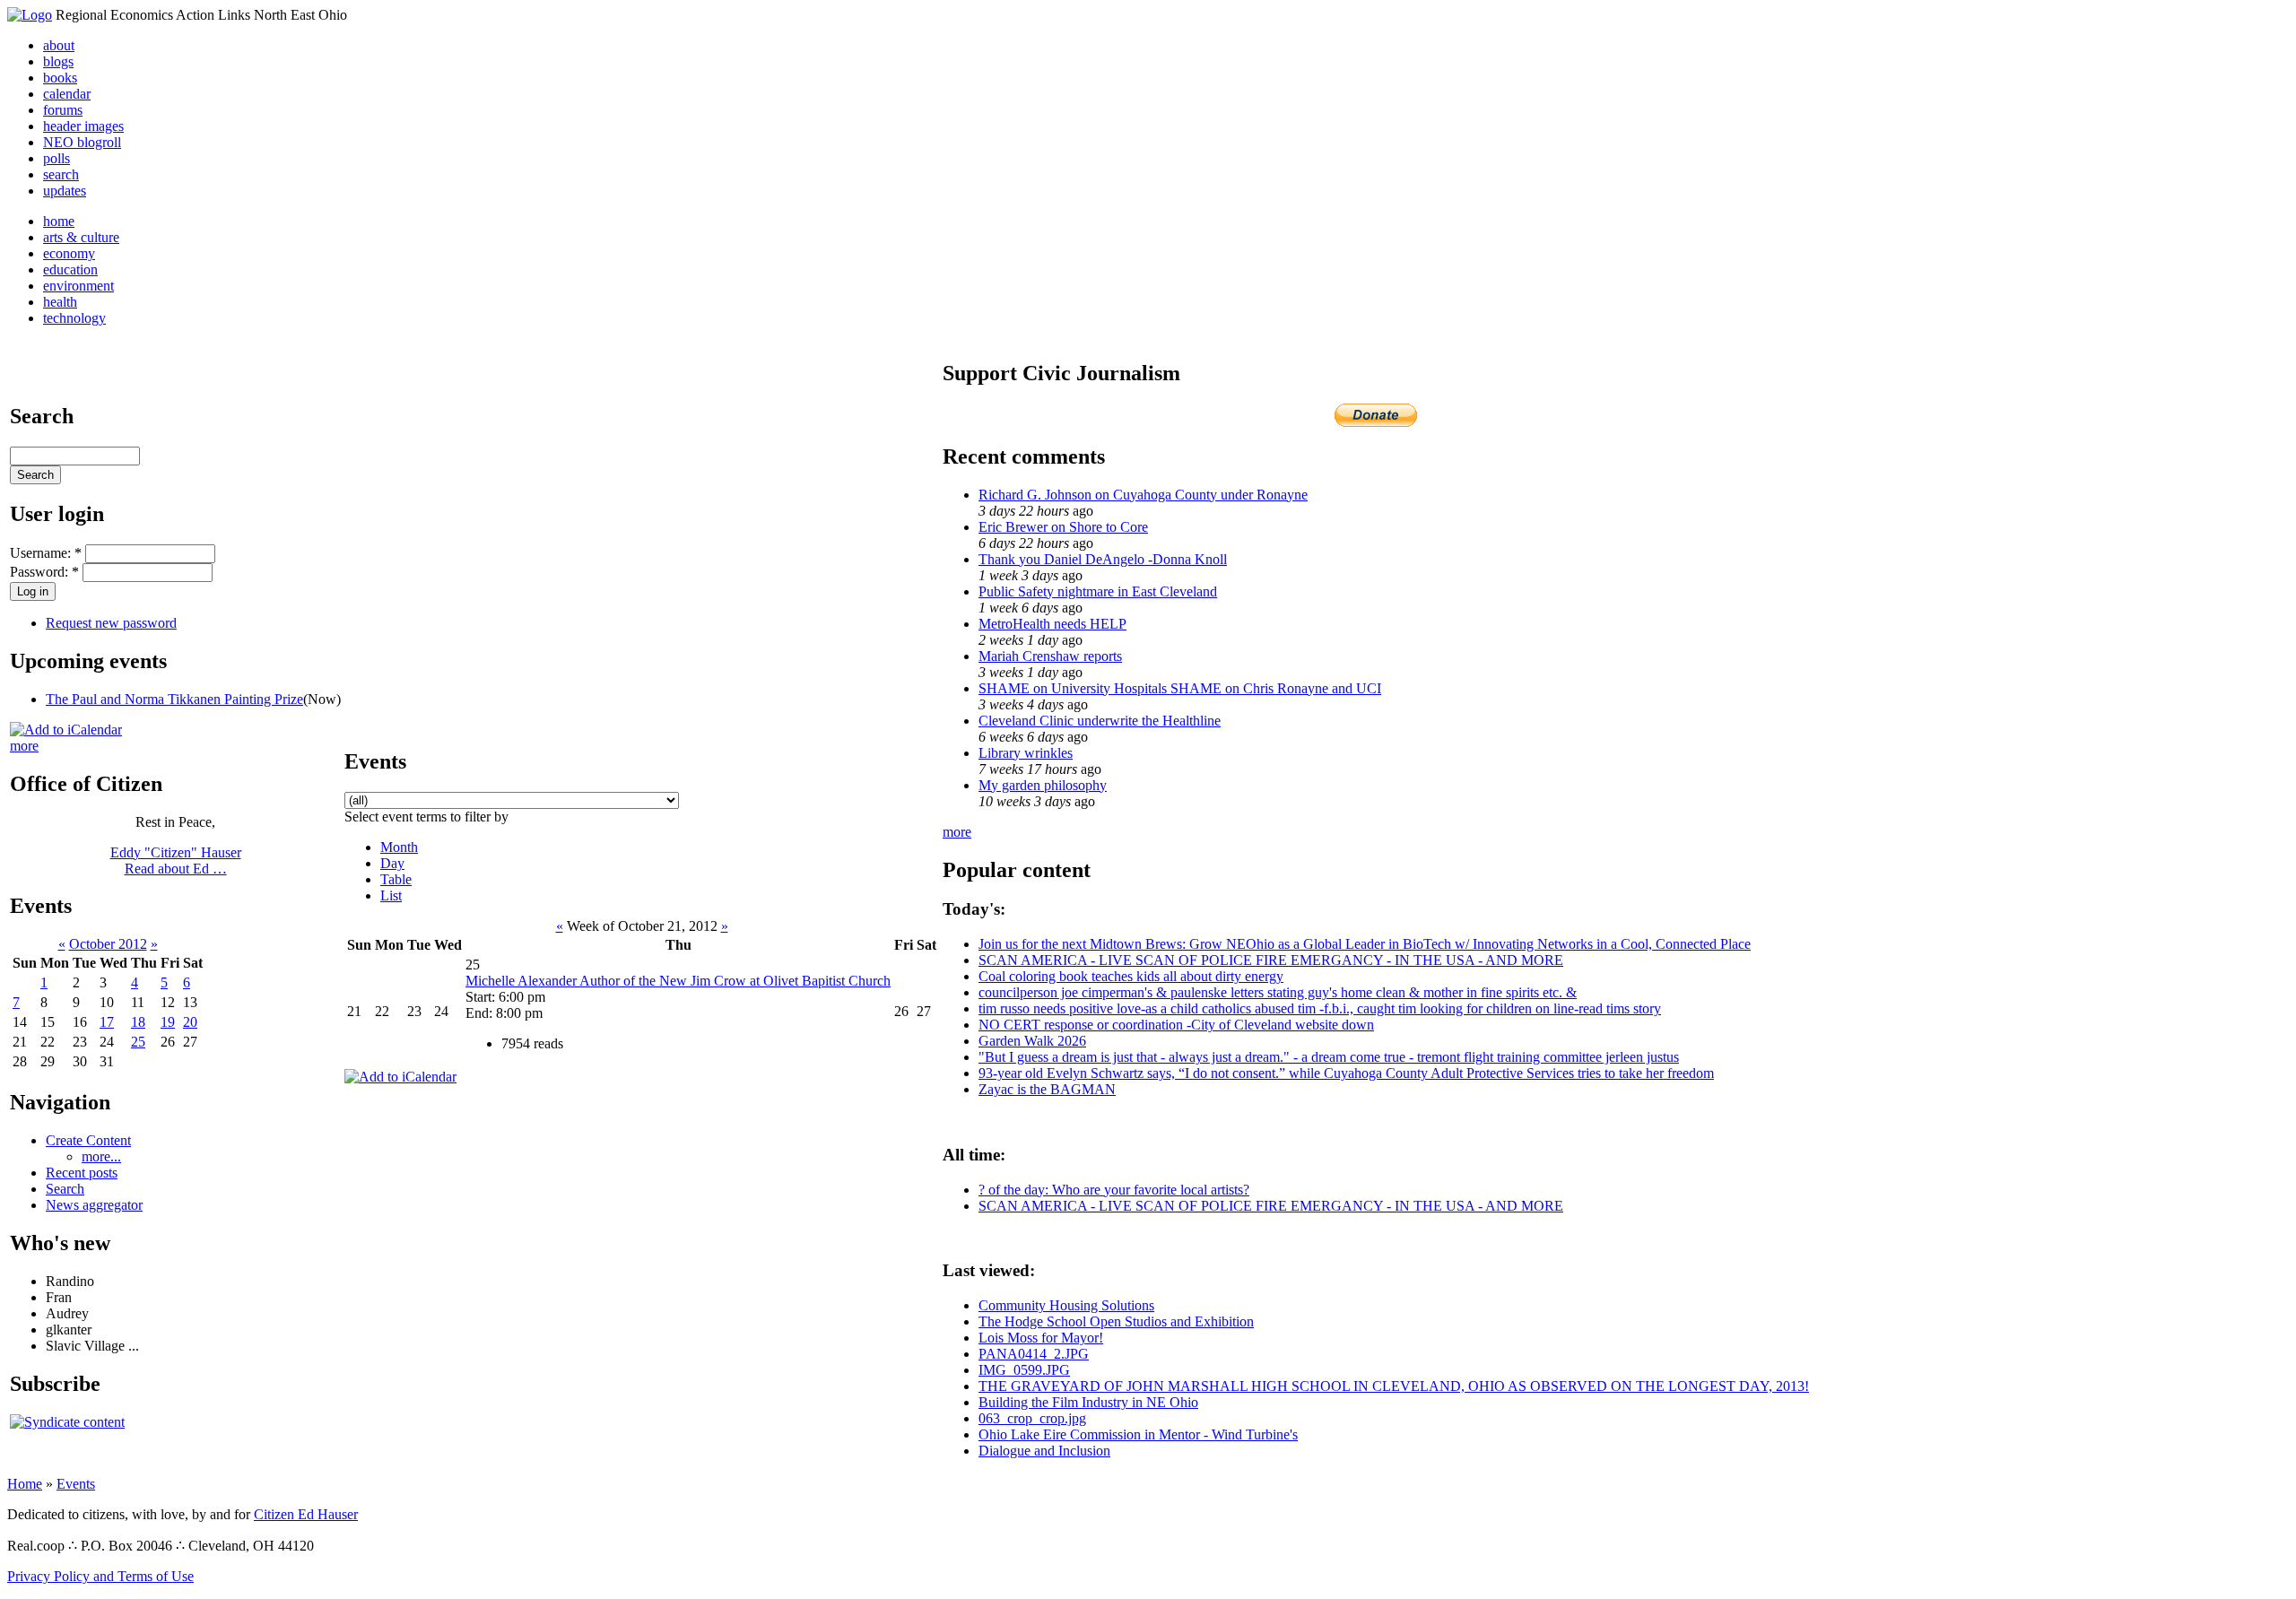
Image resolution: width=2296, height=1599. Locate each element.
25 (138, 1042)
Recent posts (82, 1173)
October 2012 (108, 944)
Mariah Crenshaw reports (1050, 656)
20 (190, 1022)
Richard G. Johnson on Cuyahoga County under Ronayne (1143, 495)
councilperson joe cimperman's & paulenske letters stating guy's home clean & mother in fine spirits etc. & (1278, 992)
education (70, 269)
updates (65, 191)
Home (25, 1484)
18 (138, 1022)
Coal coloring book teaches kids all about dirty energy (1131, 976)
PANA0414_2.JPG (1034, 1354)
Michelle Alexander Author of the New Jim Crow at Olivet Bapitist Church (678, 981)
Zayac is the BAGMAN (1047, 1089)
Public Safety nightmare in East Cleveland (1098, 591)
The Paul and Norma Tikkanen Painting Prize (174, 699)
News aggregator (94, 1205)
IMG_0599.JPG (1024, 1370)
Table (396, 879)
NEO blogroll (82, 142)
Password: (44, 572)
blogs (58, 61)
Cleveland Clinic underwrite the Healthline (1100, 721)
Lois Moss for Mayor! (1041, 1338)
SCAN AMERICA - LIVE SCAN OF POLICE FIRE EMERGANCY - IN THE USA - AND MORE (1271, 960)
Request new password (111, 623)
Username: (46, 553)
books (60, 78)
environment (78, 286)
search (61, 174)
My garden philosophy (1043, 785)
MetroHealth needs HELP (1052, 624)
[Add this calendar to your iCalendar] (66, 730)
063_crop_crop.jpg (1032, 1418)
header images (83, 126)
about (59, 45)
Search (65, 1189)
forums (63, 110)
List (391, 895)
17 (107, 1022)
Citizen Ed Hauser (306, 1514)
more (24, 746)
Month (399, 847)
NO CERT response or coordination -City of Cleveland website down (1176, 1025)
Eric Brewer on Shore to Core (1063, 527)
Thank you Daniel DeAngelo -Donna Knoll (1103, 559)
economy (69, 253)
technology (74, 318)
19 (168, 1022)
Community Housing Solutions (1066, 1305)
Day (392, 863)
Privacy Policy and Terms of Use (100, 1576)
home (59, 221)
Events (76, 1484)
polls (57, 158)
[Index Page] (30, 15)
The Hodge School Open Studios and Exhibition (1116, 1321)
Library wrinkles (1026, 753)
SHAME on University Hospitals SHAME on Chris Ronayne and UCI (1180, 688)
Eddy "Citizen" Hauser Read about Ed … (176, 860)
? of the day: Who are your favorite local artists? (1114, 1190)
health (60, 302)
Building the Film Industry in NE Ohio (1088, 1402)
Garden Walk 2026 (1032, 1041)
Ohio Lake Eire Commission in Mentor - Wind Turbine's (1138, 1434)
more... (101, 1156)
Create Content (88, 1140)
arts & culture (81, 237)
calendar (67, 94)
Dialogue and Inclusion (1044, 1451)
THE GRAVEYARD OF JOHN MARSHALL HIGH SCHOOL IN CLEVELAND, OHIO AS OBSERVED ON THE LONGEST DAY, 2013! (1394, 1386)
